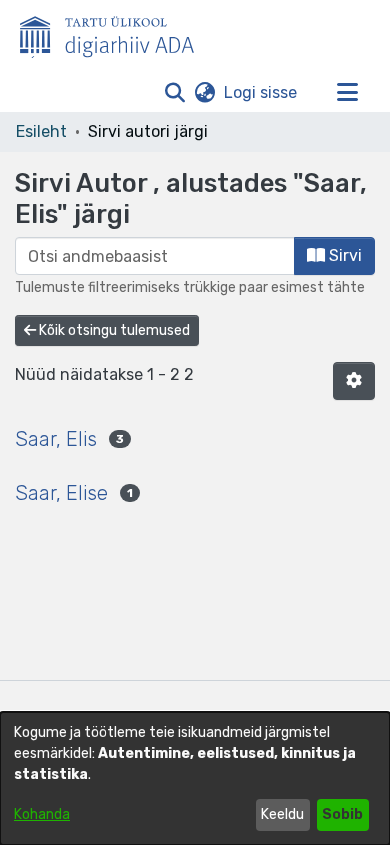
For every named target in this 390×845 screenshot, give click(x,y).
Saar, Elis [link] (56, 439)
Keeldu (282, 814)
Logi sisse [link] (261, 92)
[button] (174, 93)
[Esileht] (115, 33)
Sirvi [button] (343, 255)
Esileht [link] (41, 131)
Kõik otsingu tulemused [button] (113, 330)
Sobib (342, 814)
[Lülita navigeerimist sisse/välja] (347, 93)
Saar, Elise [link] (61, 493)
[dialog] (195, 778)
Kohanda (42, 814)
